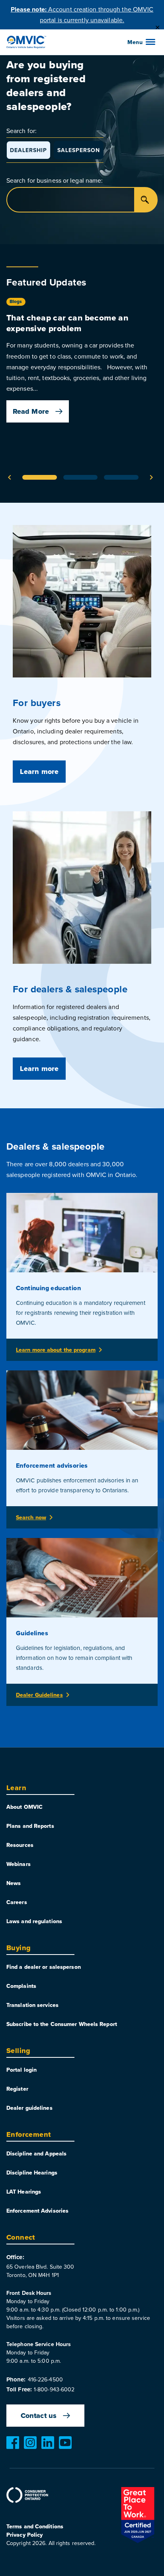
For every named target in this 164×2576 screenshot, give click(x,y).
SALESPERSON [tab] (79, 150)
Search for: (21, 131)
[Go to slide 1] (40, 477)
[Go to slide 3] (121, 477)
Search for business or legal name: (55, 180)
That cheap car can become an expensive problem (67, 323)
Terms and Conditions (35, 2526)
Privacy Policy (24, 2535)
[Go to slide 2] (81, 477)
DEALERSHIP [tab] (28, 150)
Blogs (16, 301)
